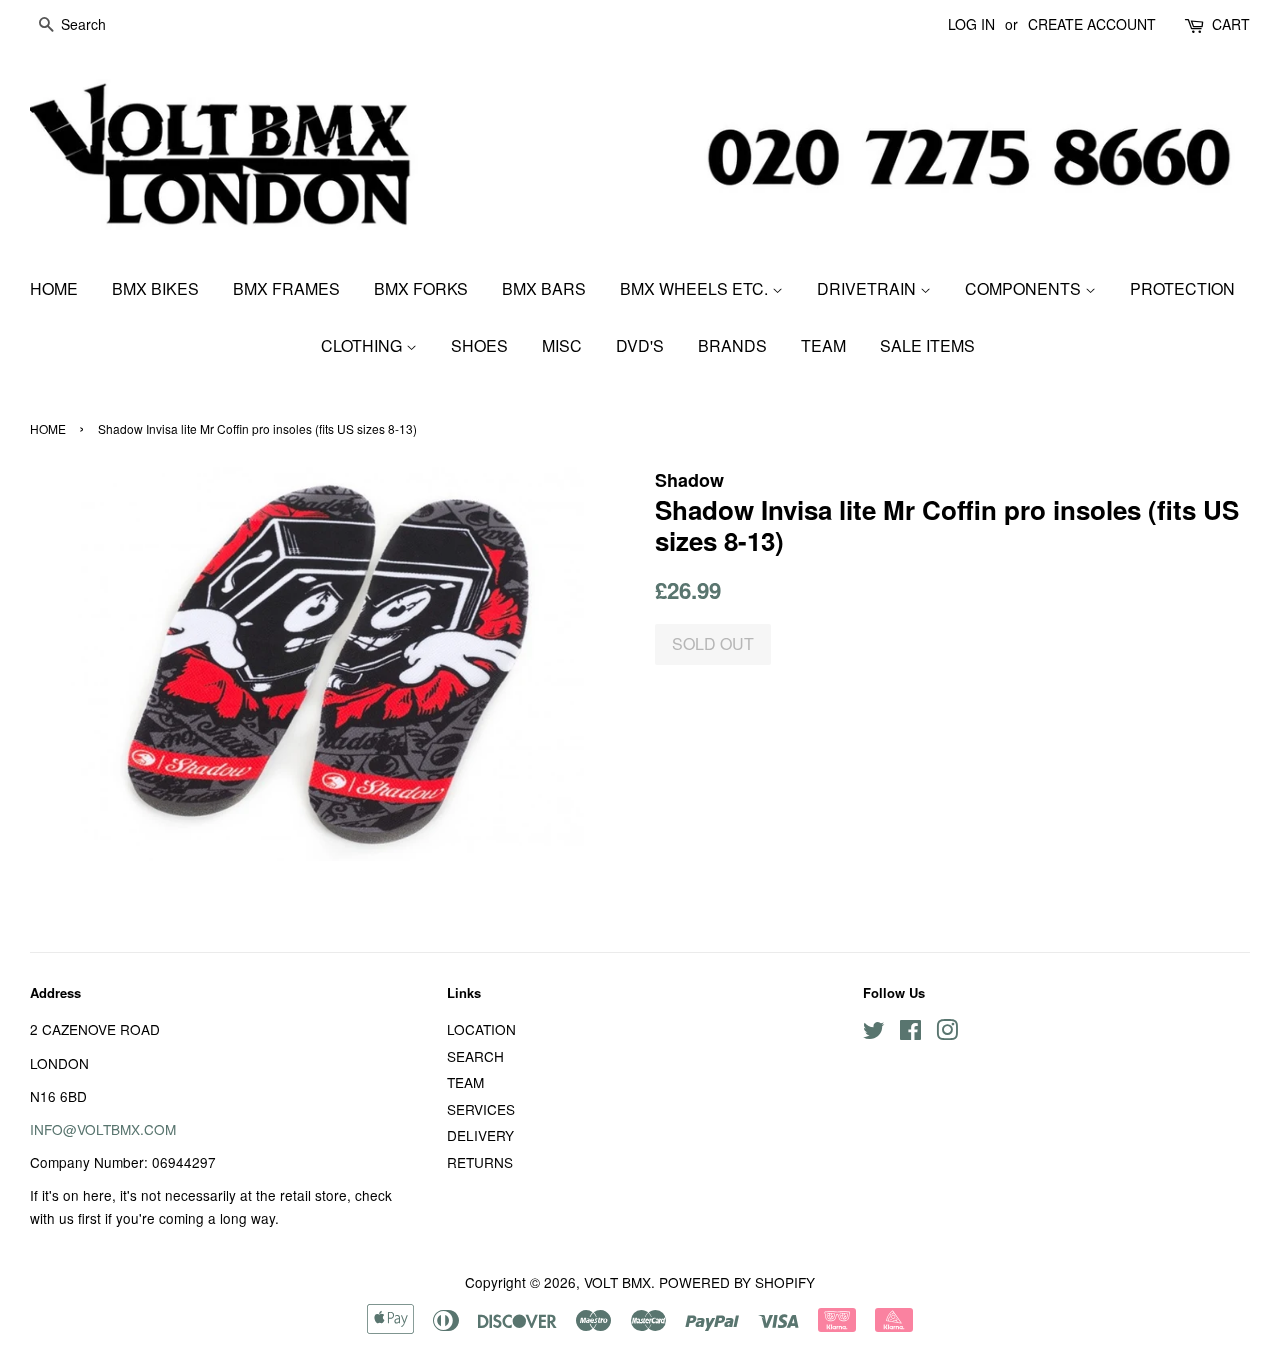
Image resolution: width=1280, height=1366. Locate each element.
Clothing (363, 345)
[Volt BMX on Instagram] (947, 1033)
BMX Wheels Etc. (696, 288)
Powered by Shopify (737, 1282)
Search (475, 1056)
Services (481, 1109)
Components (1025, 288)
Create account (1092, 24)
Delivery (480, 1135)
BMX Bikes (155, 288)
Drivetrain (868, 288)
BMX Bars (544, 288)
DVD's (640, 345)
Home (54, 288)
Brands (732, 345)
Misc (562, 345)
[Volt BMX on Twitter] (874, 1033)
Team (823, 345)
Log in (971, 24)
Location (481, 1029)
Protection (1182, 288)
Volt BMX (617, 1282)
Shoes (479, 345)
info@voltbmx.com (103, 1129)
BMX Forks (421, 288)
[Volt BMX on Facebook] (910, 1033)
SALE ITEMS (927, 345)
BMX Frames (286, 288)
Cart (1231, 24)
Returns (480, 1162)
